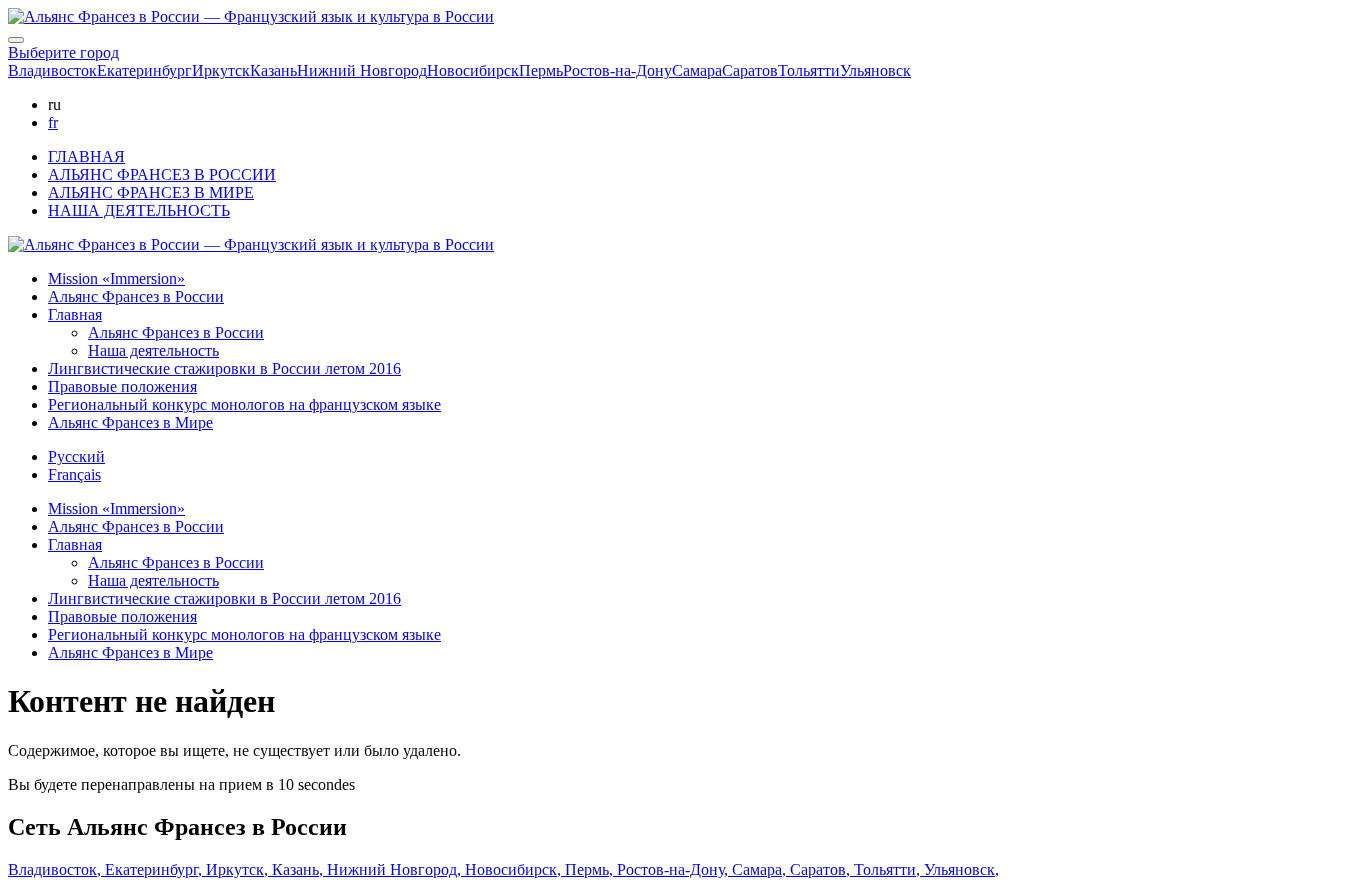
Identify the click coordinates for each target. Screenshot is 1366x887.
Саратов (750, 70)
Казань (273, 70)
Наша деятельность (153, 350)
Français (74, 474)
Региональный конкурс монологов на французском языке (244, 404)
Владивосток (52, 70)
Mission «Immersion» (116, 278)
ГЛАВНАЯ (86, 156)
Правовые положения (122, 386)
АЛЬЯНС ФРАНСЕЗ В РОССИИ (162, 174)
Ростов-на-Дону (617, 70)
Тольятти (809, 70)
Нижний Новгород (362, 70)
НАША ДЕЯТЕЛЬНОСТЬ (139, 210)
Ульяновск (875, 70)
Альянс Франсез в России (136, 296)
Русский (76, 456)
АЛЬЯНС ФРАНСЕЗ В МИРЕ (151, 192)
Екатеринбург (144, 70)
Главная (75, 314)
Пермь (541, 70)
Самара (697, 70)
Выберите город (63, 52)
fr (53, 122)
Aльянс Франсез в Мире (130, 422)
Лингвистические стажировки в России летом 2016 (224, 368)
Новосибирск (473, 70)
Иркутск (221, 70)
